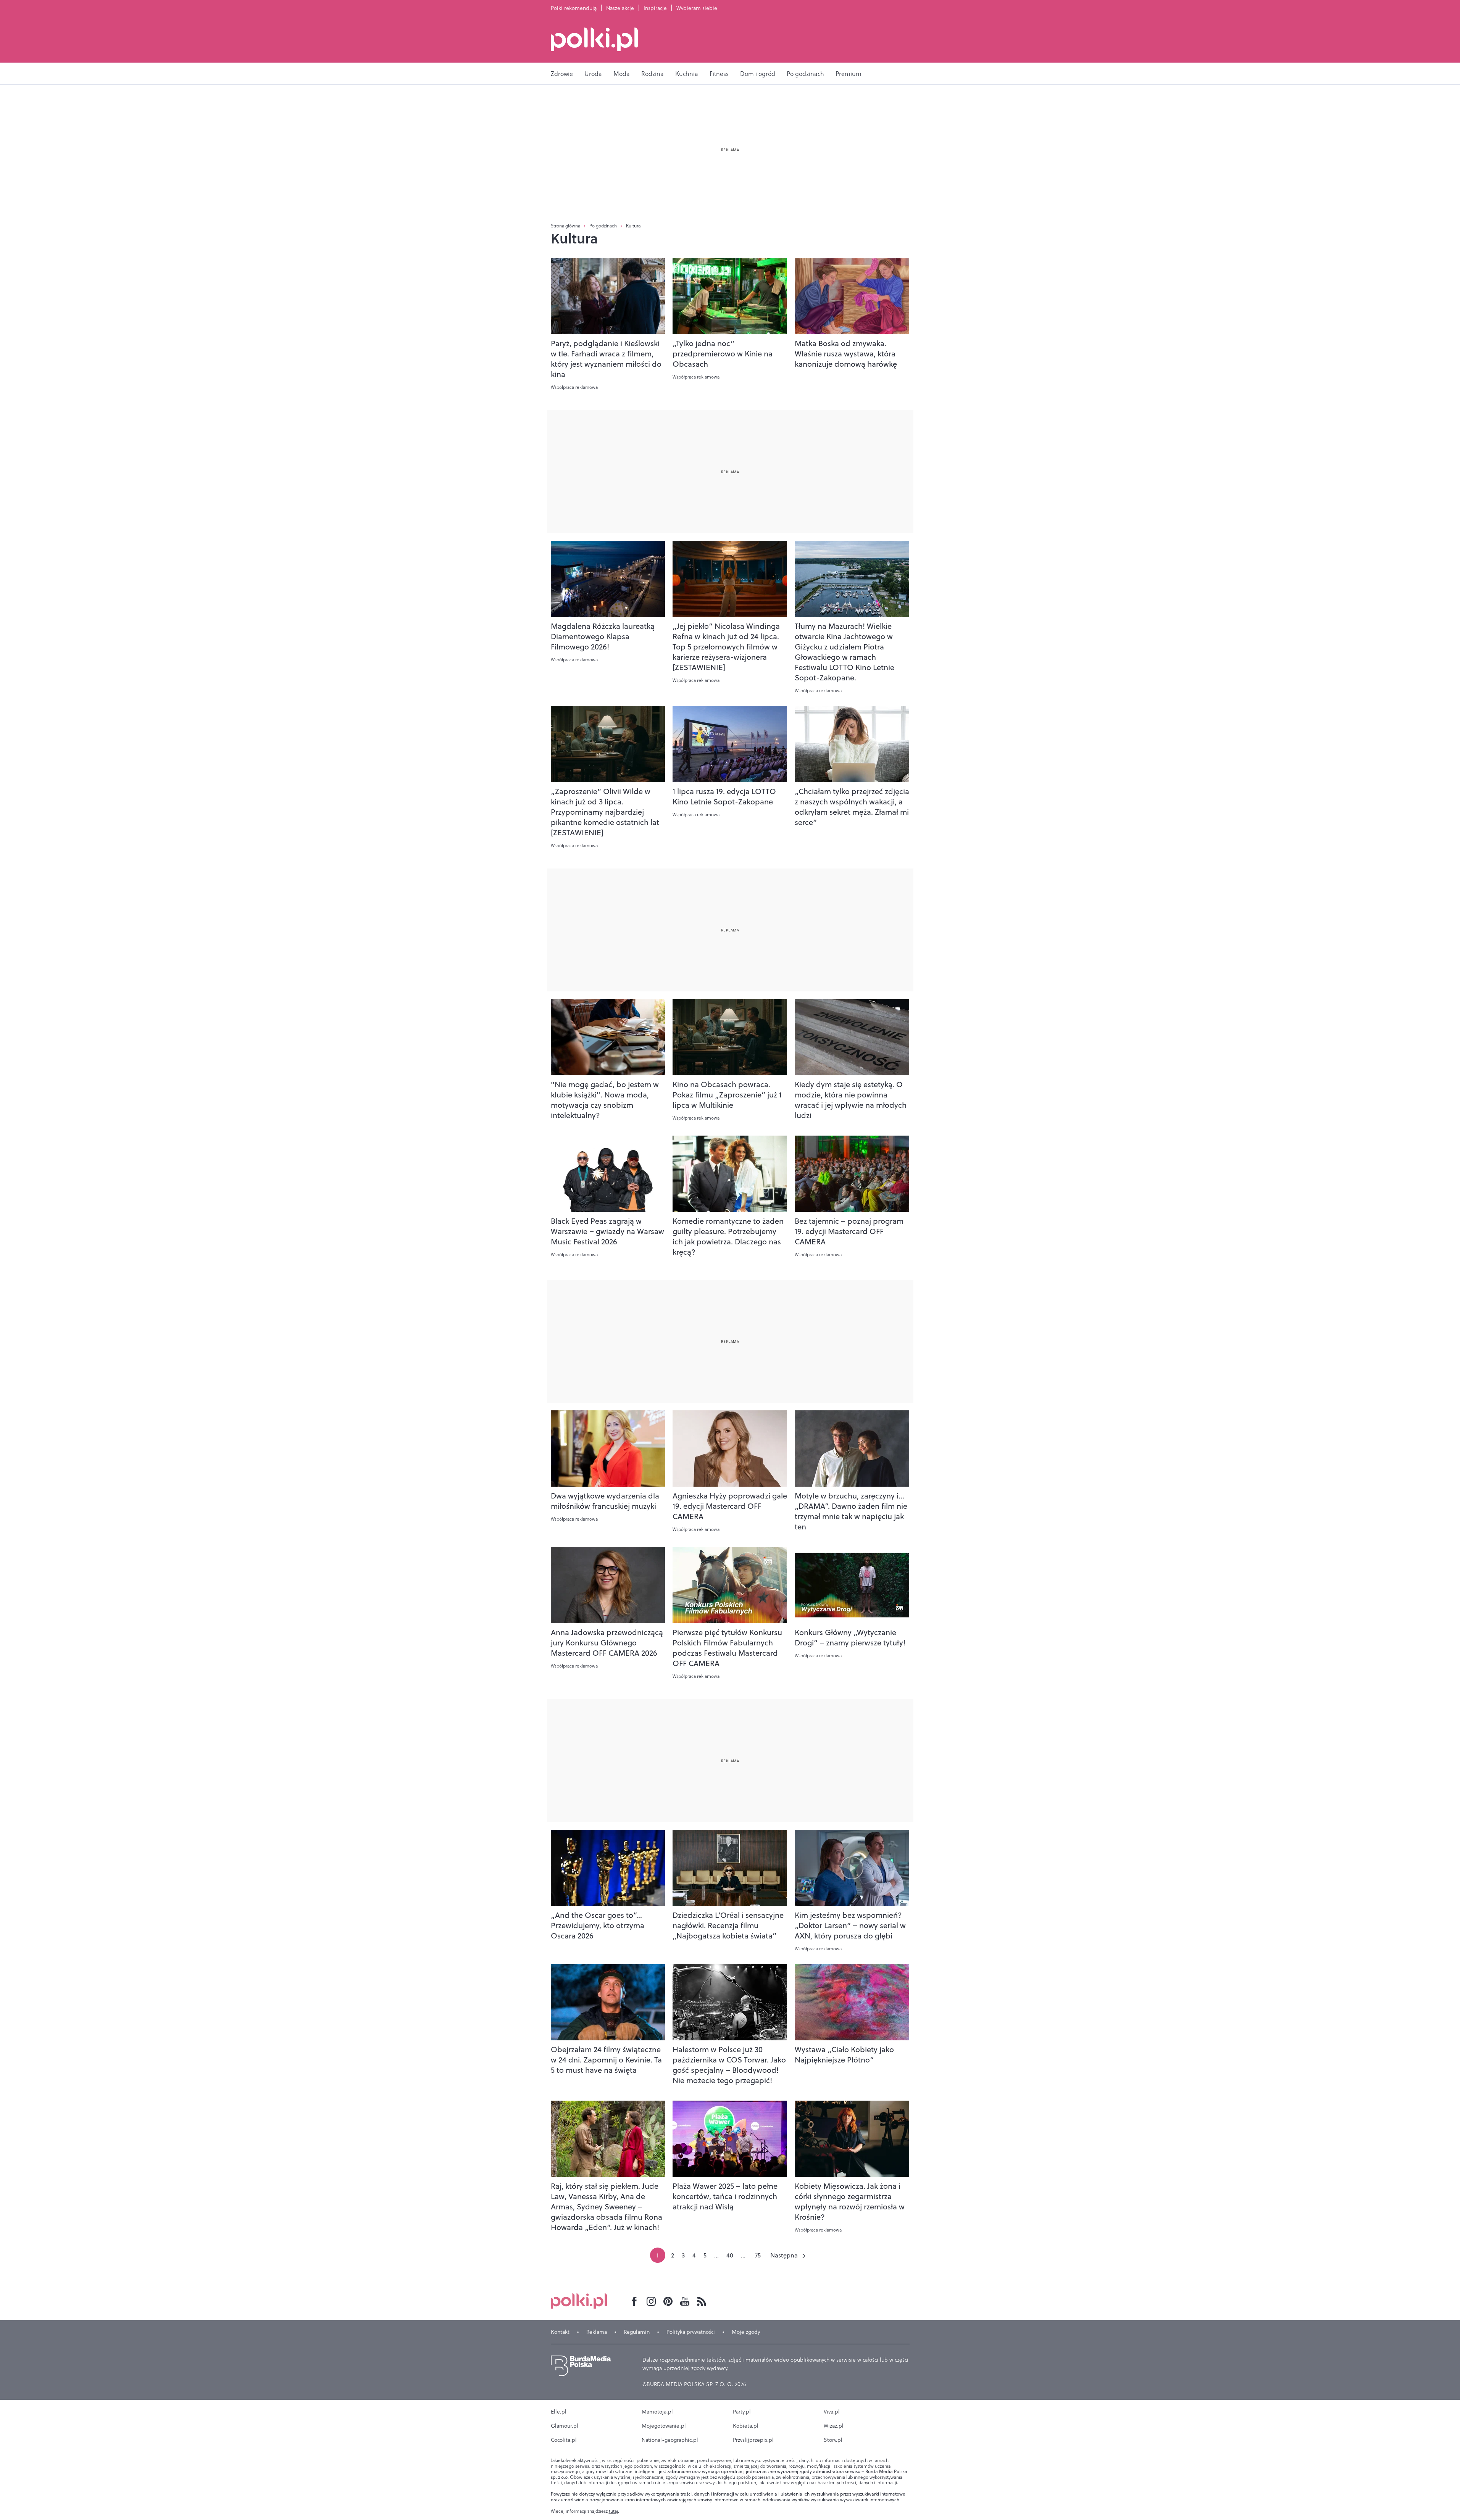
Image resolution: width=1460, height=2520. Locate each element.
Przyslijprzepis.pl (753, 2440)
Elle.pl (559, 2412)
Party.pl (742, 2412)
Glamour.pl (565, 2426)
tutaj (613, 2511)
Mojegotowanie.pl (664, 2426)
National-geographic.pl (670, 2440)
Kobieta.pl (746, 2426)
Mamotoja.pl (657, 2412)
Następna (784, 2255)
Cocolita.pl (564, 2440)
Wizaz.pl (834, 2426)
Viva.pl (832, 2412)
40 (730, 2255)
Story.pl (833, 2440)
